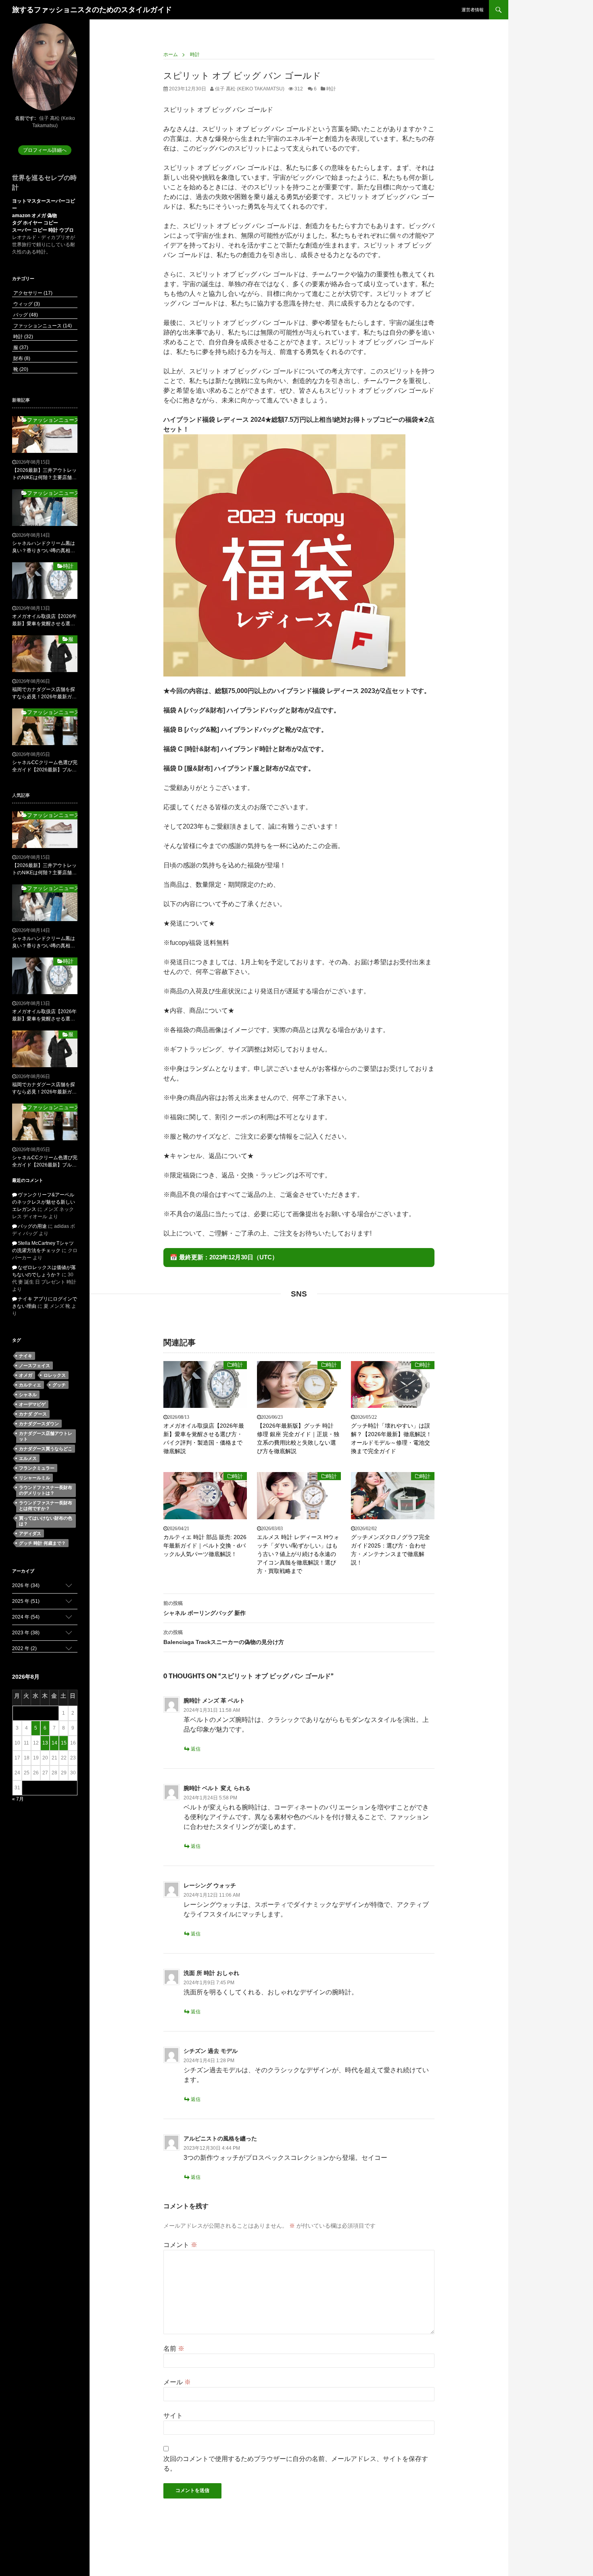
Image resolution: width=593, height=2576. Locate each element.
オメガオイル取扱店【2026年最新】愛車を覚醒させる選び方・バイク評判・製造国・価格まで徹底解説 (204, 1438)
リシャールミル (34, 1478)
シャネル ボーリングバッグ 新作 (205, 1608)
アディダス (30, 1533)
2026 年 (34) (26, 1585)
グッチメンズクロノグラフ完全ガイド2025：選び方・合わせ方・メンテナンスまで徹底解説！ (390, 1550)
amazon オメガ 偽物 (34, 216)
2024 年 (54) (26, 1617)
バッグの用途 (32, 1226)
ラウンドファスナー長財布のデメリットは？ (46, 1490)
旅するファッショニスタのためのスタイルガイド (92, 10)
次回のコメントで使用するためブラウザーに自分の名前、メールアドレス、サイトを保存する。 (296, 2464)
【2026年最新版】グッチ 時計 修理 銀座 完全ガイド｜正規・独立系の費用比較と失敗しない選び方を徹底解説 (298, 1438)
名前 (174, 2349)
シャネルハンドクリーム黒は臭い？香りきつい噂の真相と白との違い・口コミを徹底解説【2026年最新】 (44, 547)
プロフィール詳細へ (45, 150)
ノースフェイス (34, 1365)
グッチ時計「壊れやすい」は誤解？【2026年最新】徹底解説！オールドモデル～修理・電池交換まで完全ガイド (391, 1438)
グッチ (59, 1385)
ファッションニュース (42, 326)
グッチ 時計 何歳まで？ (42, 1543)
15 (64, 1743)
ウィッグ (26, 304)
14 (54, 1743)
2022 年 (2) (24, 1648)
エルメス (28, 1458)
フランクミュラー (37, 1468)
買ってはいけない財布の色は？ (46, 1521)
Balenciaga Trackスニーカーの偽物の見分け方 (224, 1637)
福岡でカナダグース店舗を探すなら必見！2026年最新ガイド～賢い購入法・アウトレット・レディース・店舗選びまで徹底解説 (44, 693)
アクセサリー (32, 293)
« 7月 (18, 1799)
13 (45, 1743)
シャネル (28, 1395)
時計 (331, 89)
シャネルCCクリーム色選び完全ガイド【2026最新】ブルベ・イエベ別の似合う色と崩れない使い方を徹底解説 (45, 767)
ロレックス (55, 1375)
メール (177, 2382)
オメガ (26, 1375)
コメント (180, 2245)
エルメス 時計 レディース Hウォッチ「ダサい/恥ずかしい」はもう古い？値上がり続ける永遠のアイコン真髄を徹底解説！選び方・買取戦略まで (298, 1554)
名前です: (25, 118)
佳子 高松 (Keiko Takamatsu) (249, 89)
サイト (173, 2416)
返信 (196, 1749)
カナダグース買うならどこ (46, 1449)
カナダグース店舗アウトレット (46, 1436)
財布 (21, 358)
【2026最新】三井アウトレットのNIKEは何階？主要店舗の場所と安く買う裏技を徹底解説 (44, 474)
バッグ (25, 315)
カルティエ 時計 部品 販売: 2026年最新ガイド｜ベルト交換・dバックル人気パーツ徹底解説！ (205, 1546)
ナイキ (26, 1356)
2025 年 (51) (26, 1601)
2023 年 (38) (26, 1633)
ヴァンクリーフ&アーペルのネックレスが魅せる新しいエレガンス (44, 1202)
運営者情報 (473, 10)
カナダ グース (33, 1414)
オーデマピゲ (32, 1404)
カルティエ (30, 1385)
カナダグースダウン (39, 1424)
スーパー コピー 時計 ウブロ (43, 230)
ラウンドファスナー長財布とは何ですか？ (46, 1506)
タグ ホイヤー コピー (35, 223)
